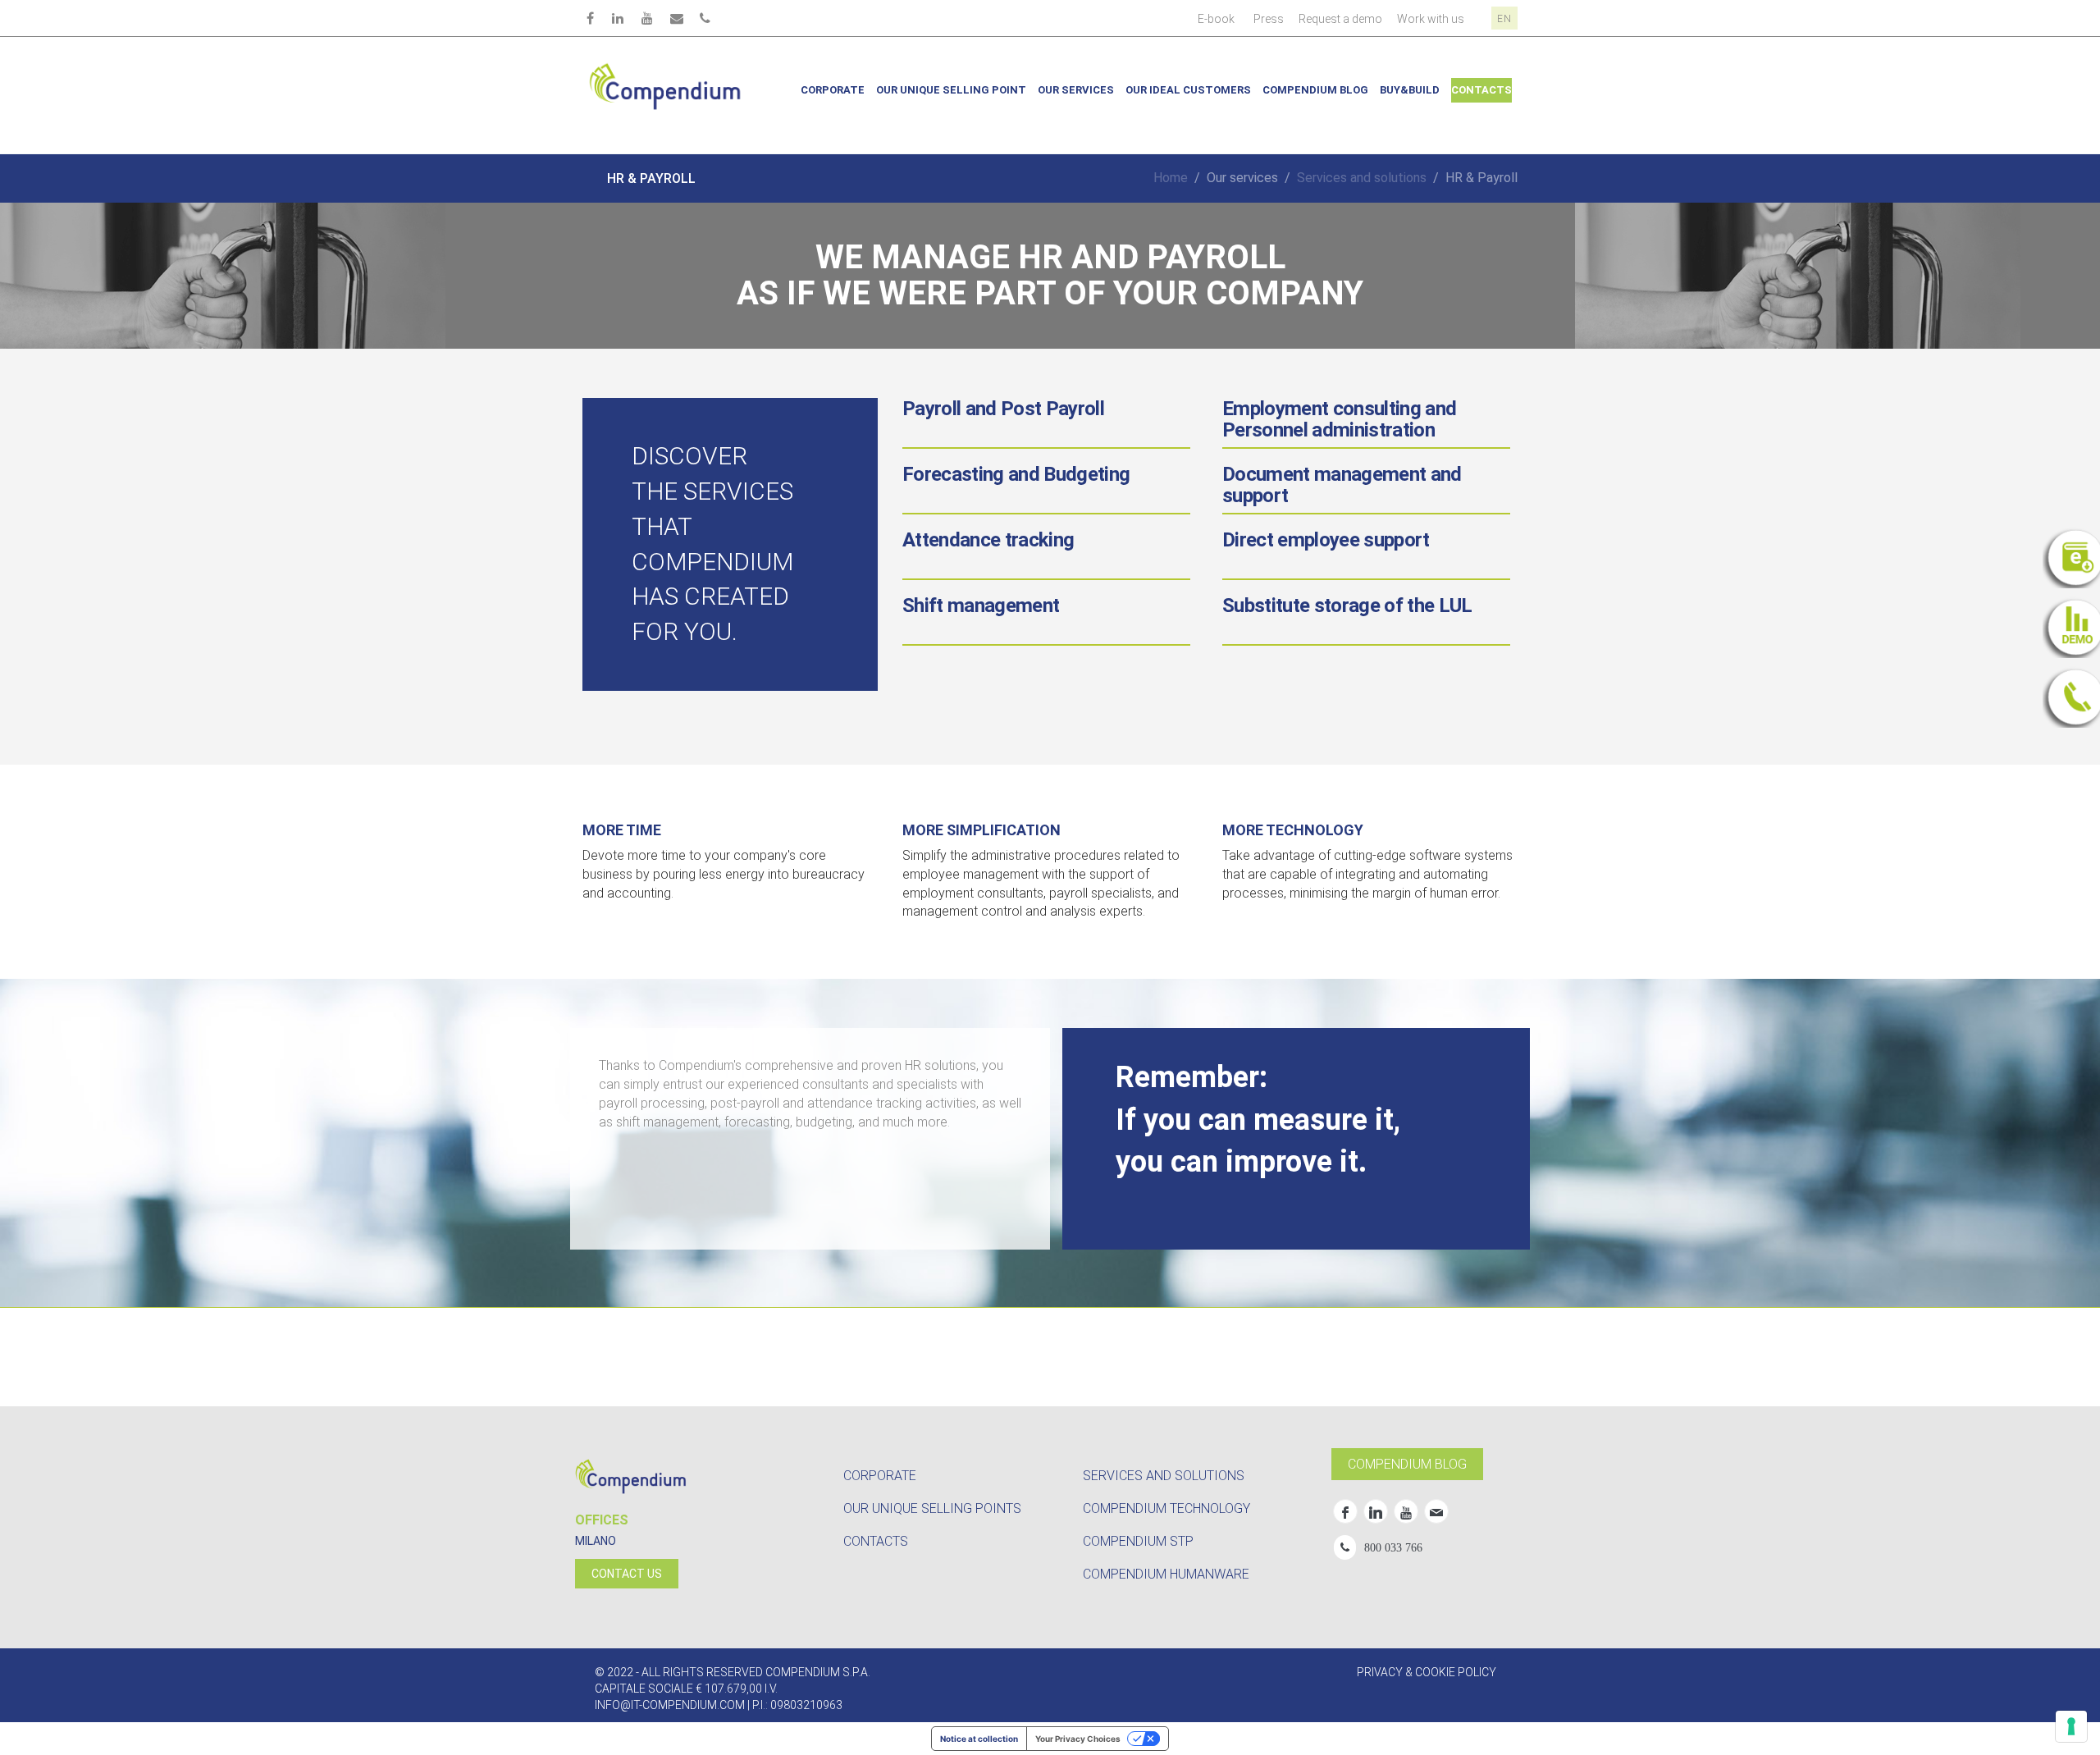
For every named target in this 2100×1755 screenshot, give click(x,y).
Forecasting (1016, 474)
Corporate (833, 90)
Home (1171, 178)
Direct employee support (1326, 540)
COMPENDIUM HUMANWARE (1166, 1574)
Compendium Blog (1315, 90)
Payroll (1003, 409)
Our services (1076, 90)
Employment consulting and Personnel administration (1340, 419)
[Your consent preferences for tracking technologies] (2071, 1726)
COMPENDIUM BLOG (1407, 1464)
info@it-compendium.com (670, 1705)
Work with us (1431, 19)
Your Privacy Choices (1078, 1739)
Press (1269, 19)
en (1504, 19)
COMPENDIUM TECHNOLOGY (1166, 1508)
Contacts (1481, 90)
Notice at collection (979, 1739)
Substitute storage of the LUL (1347, 606)
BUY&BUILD (1410, 90)
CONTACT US (627, 1574)
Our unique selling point (951, 90)
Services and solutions (1362, 178)
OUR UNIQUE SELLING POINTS (932, 1508)
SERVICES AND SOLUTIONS (1164, 1476)
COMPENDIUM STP (1138, 1541)
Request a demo (1340, 19)
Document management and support (1342, 485)
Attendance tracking (988, 540)
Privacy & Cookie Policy (1427, 1672)
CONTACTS (876, 1541)
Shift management (981, 606)
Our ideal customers (1188, 90)
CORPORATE (880, 1476)
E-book (1216, 19)
